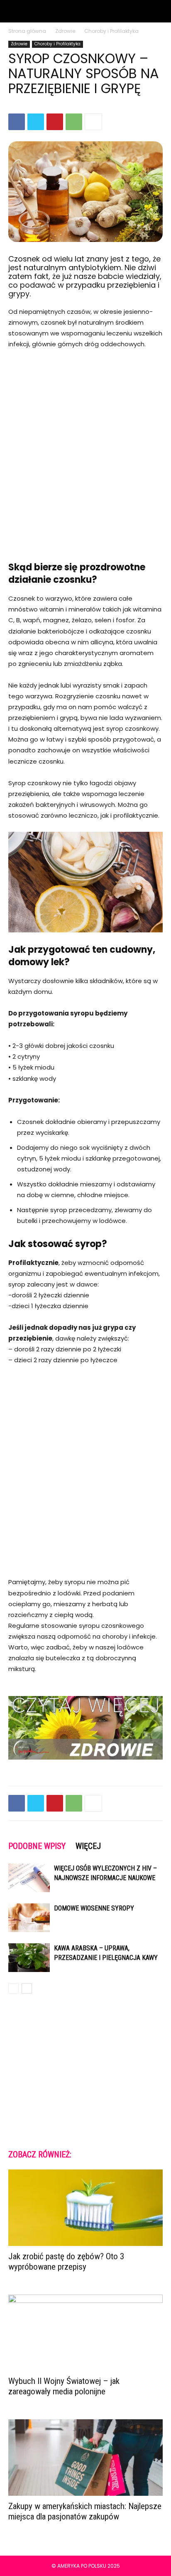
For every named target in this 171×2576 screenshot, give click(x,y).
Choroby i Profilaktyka (111, 31)
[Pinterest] (55, 122)
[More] (93, 122)
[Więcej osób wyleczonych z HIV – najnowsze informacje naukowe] (29, 1878)
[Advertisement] (85, 450)
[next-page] (27, 1988)
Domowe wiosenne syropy (94, 1908)
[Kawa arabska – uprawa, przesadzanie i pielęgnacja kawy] (29, 1958)
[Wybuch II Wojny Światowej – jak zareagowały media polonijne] (85, 2333)
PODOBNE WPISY (37, 1846)
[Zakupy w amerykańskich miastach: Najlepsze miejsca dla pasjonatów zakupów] (85, 2458)
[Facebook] (17, 122)
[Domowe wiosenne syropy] (29, 1918)
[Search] (159, 11)
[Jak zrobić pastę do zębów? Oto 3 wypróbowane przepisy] (85, 2208)
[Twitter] (36, 122)
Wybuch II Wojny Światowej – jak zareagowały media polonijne (64, 2386)
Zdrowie (65, 31)
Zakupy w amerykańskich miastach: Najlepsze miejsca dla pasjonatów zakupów (85, 2511)
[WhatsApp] (74, 122)
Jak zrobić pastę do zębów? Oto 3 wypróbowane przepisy (66, 2262)
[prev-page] (13, 1988)
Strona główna (27, 31)
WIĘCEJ (88, 1846)
